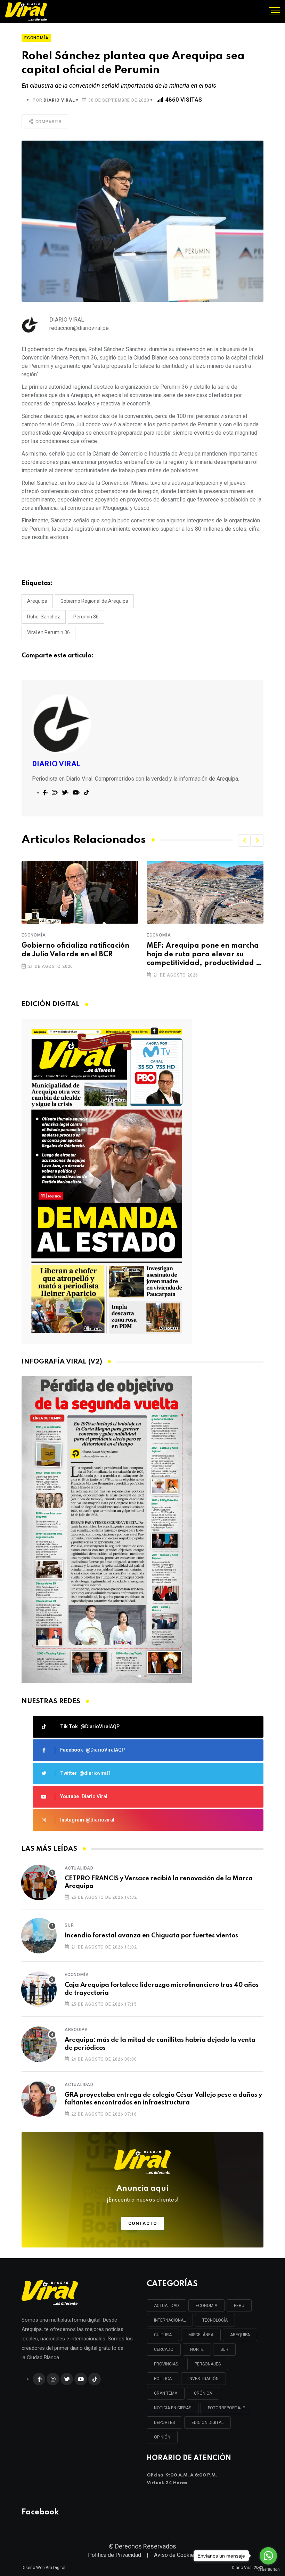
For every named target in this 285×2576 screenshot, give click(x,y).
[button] (244, 840)
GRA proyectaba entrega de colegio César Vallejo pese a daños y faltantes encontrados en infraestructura (163, 2099)
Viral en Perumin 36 (48, 632)
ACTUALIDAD (166, 2306)
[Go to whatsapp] (268, 2556)
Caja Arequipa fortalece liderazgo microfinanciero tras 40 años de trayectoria (162, 1989)
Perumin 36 (86, 617)
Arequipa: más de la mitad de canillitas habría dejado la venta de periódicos (160, 2044)
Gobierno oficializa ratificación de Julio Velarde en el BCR (75, 950)
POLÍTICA (163, 2379)
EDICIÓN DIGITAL (207, 2423)
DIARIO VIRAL (59, 100)
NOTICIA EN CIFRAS (173, 2408)
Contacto (143, 2223)
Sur (69, 1925)
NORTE (197, 2349)
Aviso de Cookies (176, 2555)
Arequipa (37, 601)
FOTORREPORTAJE (226, 2408)
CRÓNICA (203, 2393)
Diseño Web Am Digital (43, 2568)
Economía (34, 935)
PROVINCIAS (166, 2364)
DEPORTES (164, 2423)
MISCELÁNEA (201, 2335)
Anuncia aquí (143, 2194)
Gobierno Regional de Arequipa (94, 601)
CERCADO (164, 2349)
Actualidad (79, 1868)
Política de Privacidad (115, 2555)
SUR (224, 2349)
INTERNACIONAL (170, 2320)
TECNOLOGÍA (215, 2320)
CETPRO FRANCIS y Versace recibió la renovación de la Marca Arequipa (159, 1882)
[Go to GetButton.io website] (268, 2569)
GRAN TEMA (166, 2393)
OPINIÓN (162, 2437)
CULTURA (163, 2335)
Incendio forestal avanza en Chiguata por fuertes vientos (151, 1936)
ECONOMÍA (206, 2306)
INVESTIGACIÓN (203, 2379)
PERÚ (239, 2306)
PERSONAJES (208, 2364)
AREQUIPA (240, 2335)
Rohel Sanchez (44, 617)
